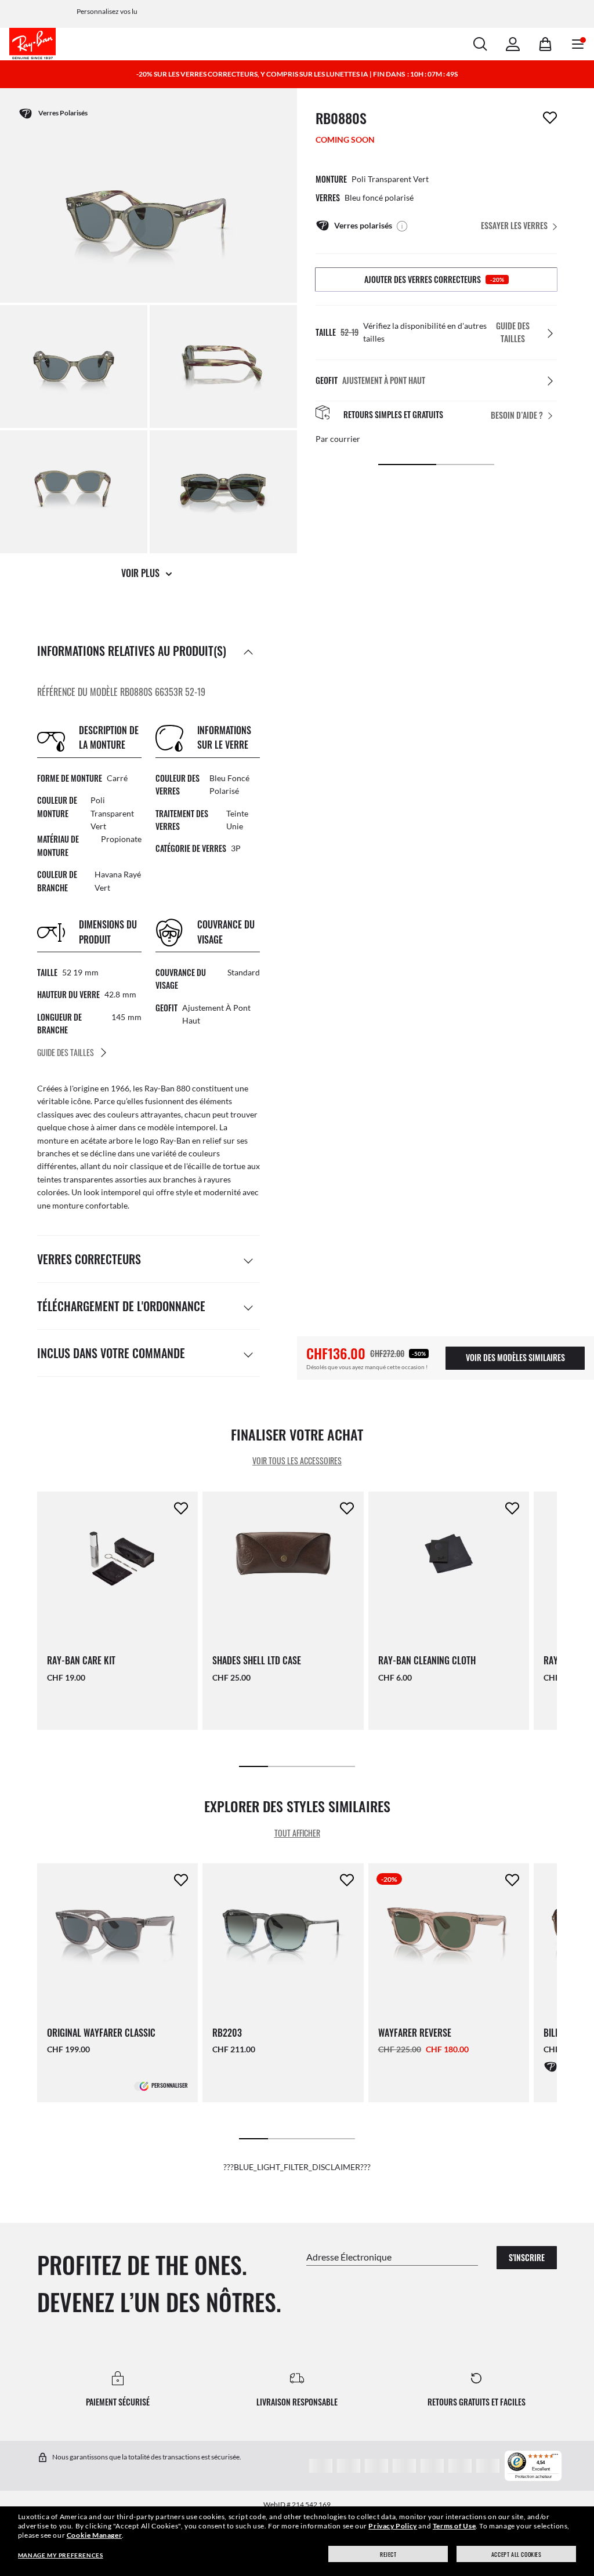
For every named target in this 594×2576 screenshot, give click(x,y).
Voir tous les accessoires (297, 1461)
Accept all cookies (517, 2554)
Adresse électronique (349, 2256)
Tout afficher (297, 1833)
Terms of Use (454, 2526)
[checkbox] (550, 118)
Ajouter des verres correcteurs (434, 279)
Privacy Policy (392, 2526)
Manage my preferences (61, 2555)
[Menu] (555, 2457)
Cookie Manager (94, 2535)
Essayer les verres (514, 225)
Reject (388, 2554)
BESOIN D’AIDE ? (517, 415)
